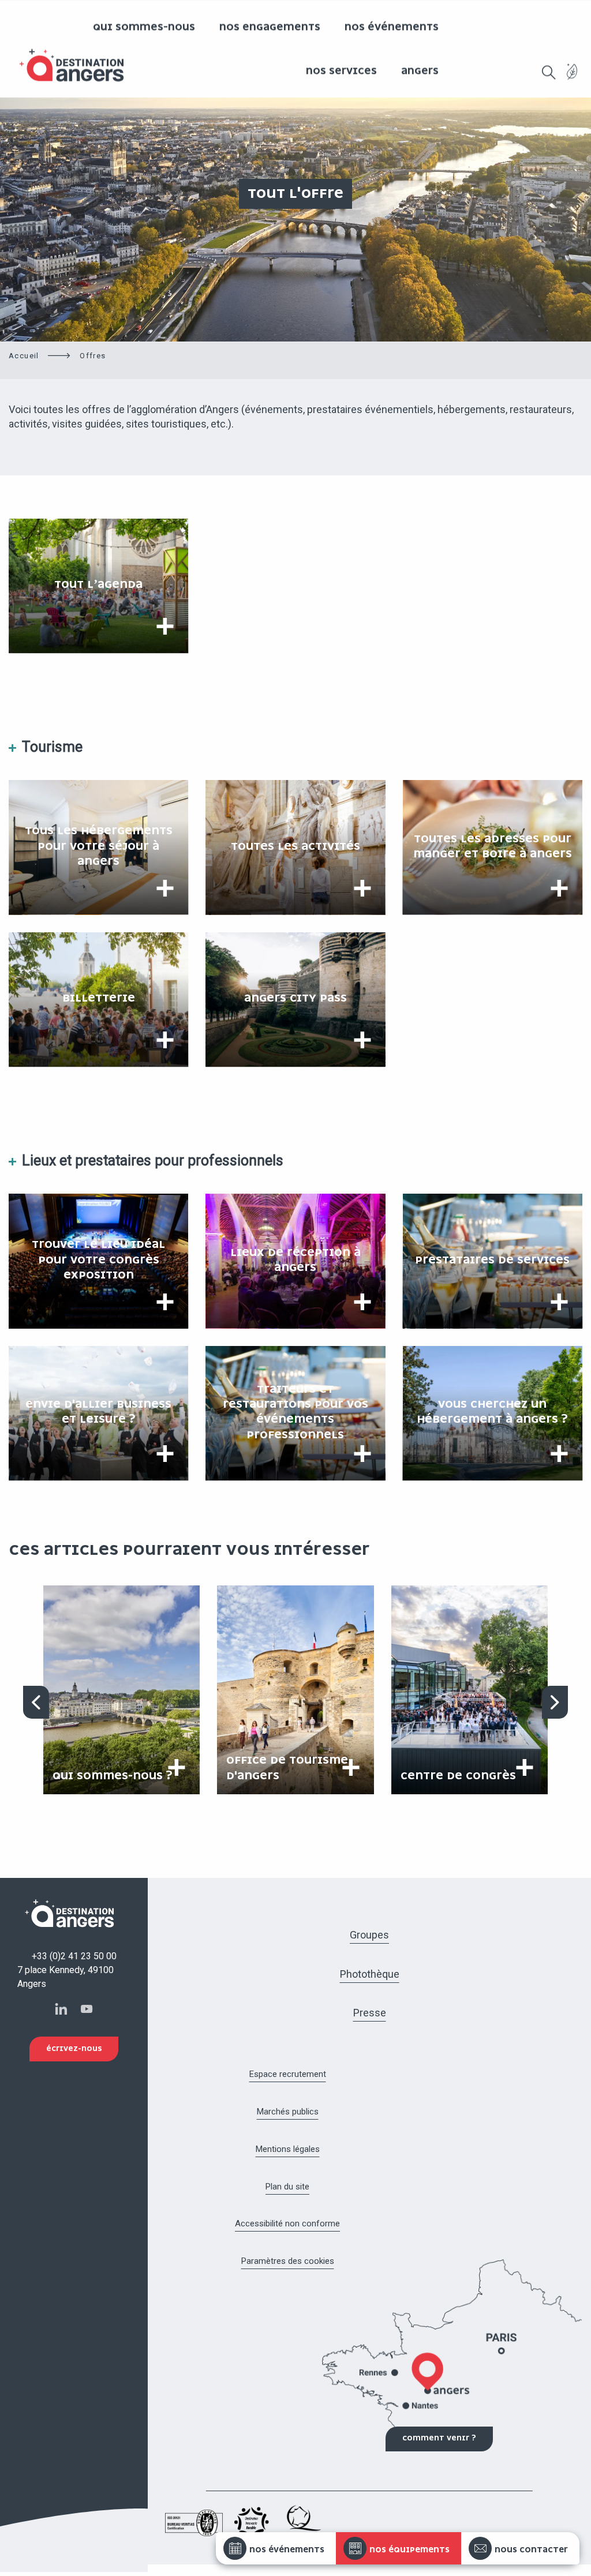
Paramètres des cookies (288, 2261)
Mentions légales (288, 2149)
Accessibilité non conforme (287, 2223)
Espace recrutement (288, 2074)
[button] (549, 72)
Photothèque (370, 1974)
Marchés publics (288, 2112)
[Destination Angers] (77, 65)
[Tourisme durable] (572, 78)
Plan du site (287, 2187)
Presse (370, 2013)
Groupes (369, 1935)
